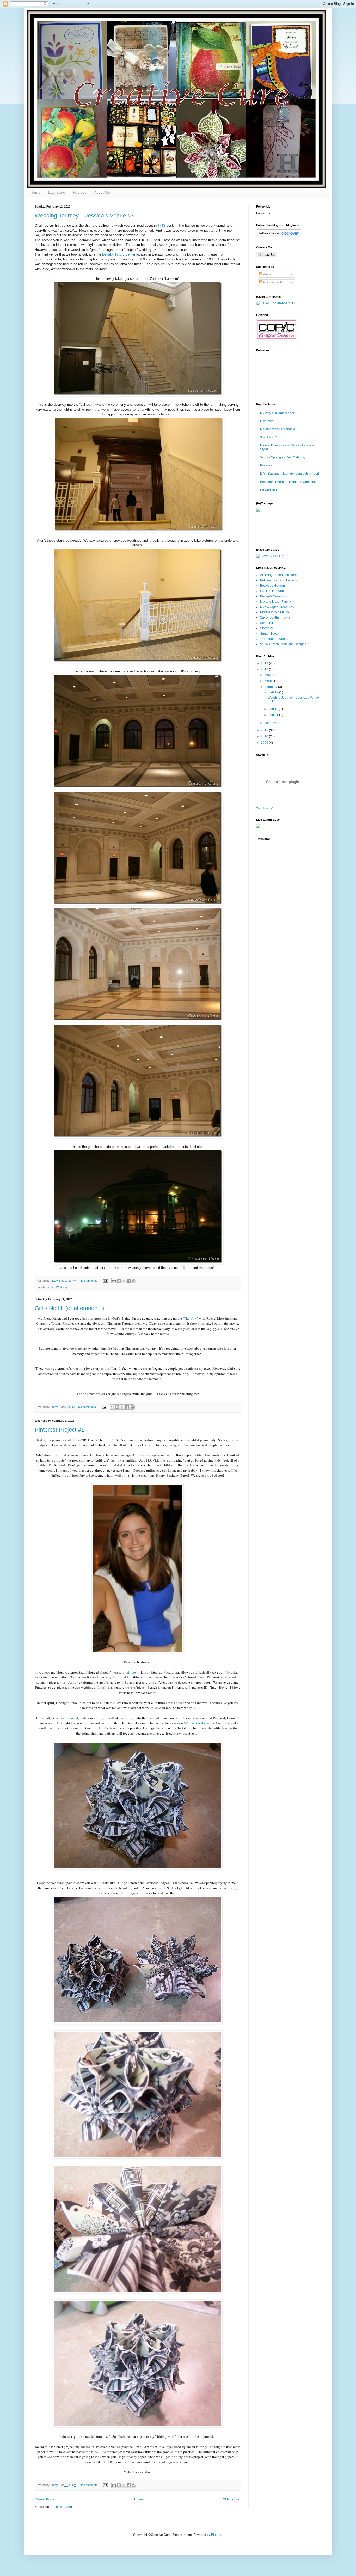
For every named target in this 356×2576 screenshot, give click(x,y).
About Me (102, 192)
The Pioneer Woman (275, 639)
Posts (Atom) (63, 2507)
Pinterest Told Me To (274, 612)
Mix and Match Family (275, 602)
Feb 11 (274, 709)
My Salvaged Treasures (277, 607)
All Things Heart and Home (279, 575)
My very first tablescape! (277, 413)
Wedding (62, 1287)
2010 (265, 736)
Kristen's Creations (273, 596)
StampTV (267, 628)
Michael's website (196, 1723)
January (271, 723)
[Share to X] (124, 1281)
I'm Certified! (269, 490)
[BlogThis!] (119, 1281)
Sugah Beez (269, 634)
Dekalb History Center (119, 254)
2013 (265, 663)
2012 (265, 669)
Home (35, 192)
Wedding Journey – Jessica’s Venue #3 (84, 216)
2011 (265, 730)
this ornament (69, 1718)
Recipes (80, 192)
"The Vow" (191, 1318)
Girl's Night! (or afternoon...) (69, 1308)
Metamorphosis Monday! (278, 429)
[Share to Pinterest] (134, 1281)
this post (131, 1672)
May (268, 675)
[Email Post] (105, 1281)
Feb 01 (274, 715)
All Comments (272, 282)
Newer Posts (45, 2499)
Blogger (217, 2535)
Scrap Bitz (267, 623)
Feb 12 (274, 692)
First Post (267, 421)
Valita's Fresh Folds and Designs (283, 644)
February (271, 687)
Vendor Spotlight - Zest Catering (283, 457)
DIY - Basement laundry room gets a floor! (290, 474)
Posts (266, 274)
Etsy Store (57, 192)
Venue (51, 1287)
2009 (265, 743)
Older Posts (231, 2499)
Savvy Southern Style (275, 617)
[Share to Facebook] (129, 1281)
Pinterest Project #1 (59, 1430)
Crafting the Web (272, 591)
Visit (264, 808)
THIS (162, 225)
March (269, 681)
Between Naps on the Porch (280, 580)
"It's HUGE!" (268, 437)
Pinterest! (267, 465)
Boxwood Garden (272, 586)
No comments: (89, 1281)
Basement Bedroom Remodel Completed (289, 482)
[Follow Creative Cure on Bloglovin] (279, 236)
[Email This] (114, 1281)
